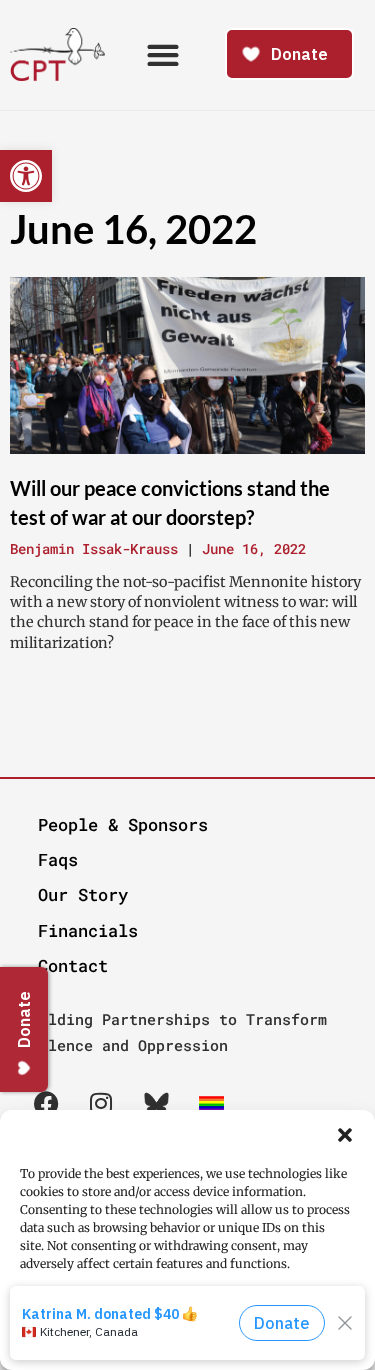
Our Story (83, 894)
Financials (88, 930)
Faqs (58, 859)
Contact (73, 965)
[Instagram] (101, 1103)
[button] (345, 1135)
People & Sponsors (123, 824)
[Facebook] (46, 1103)
